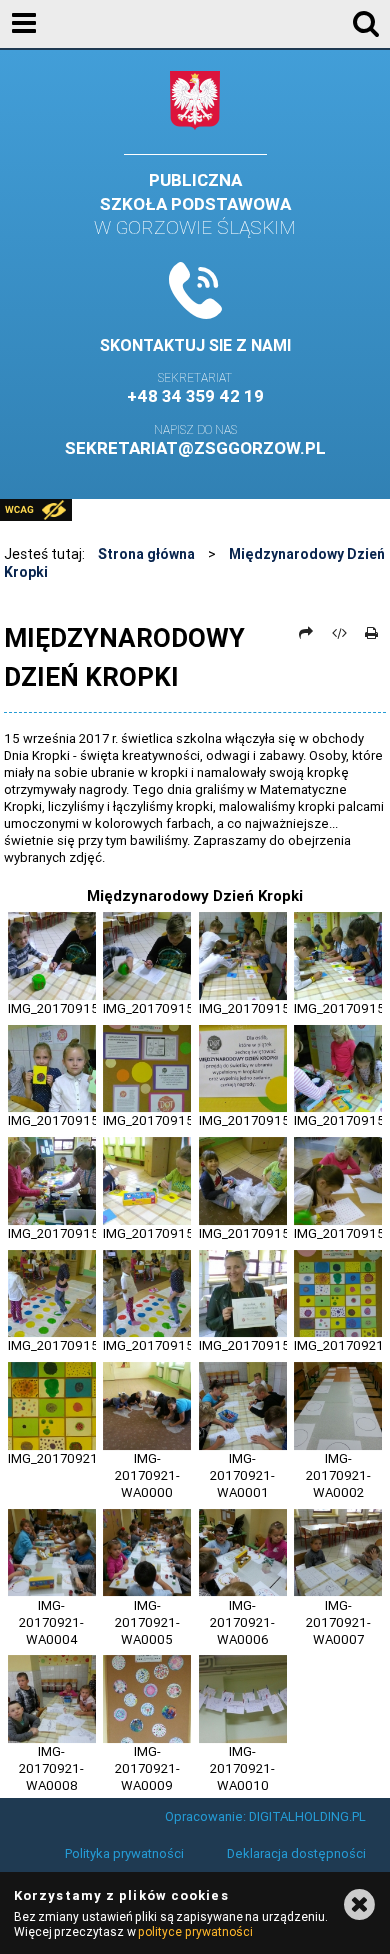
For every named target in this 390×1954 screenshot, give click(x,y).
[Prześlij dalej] (306, 633)
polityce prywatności (195, 1931)
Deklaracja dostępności (296, 1853)
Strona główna (146, 554)
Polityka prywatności (124, 1853)
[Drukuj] (372, 633)
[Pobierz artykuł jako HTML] (339, 633)
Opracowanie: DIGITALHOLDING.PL (265, 1816)
